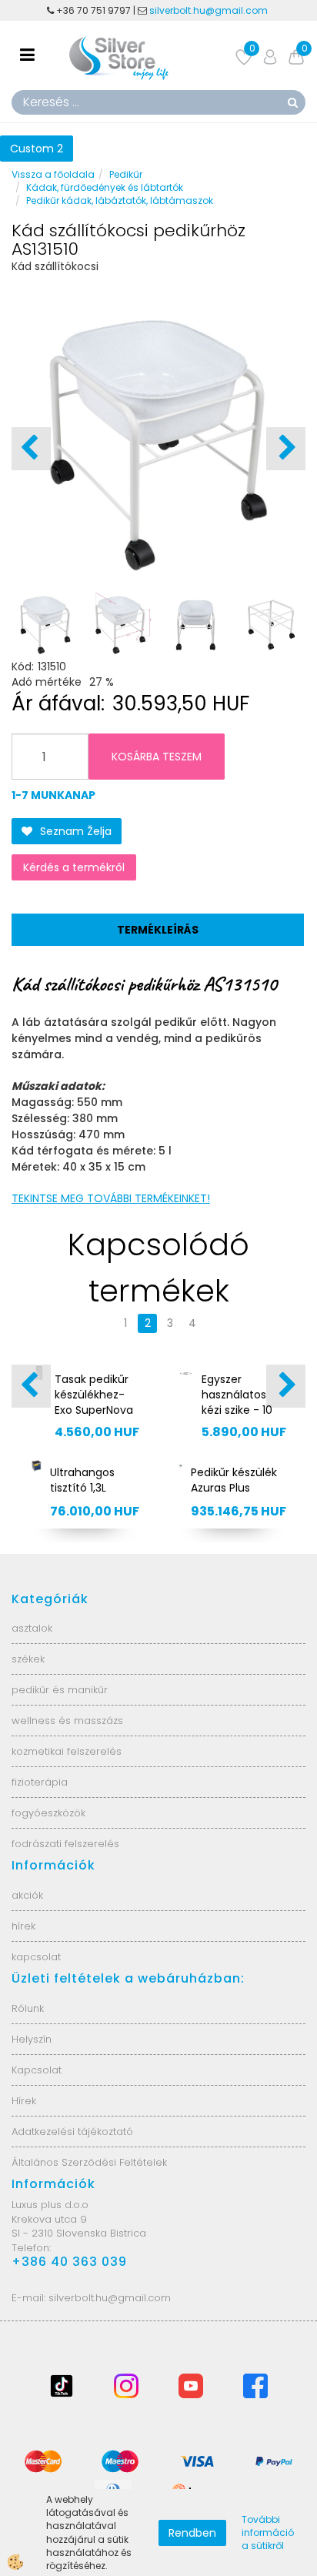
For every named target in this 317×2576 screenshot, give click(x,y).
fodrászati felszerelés (65, 1844)
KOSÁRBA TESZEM (157, 757)
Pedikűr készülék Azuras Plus (234, 1480)
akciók (27, 1895)
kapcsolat (36, 1957)
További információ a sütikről (268, 2533)
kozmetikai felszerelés (67, 1751)
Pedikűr (126, 174)
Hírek (24, 2101)
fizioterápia (40, 1782)
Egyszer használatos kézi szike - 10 (237, 1395)
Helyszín (32, 2039)
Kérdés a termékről (74, 867)
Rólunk (28, 2008)
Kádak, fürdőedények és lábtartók (105, 187)
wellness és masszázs (67, 1721)
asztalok (32, 1628)
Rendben (192, 2533)
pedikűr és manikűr (60, 1690)
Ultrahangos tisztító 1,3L (82, 1480)
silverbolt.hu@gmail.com (210, 10)
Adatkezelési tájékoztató (72, 2132)
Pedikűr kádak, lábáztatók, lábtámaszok (120, 200)
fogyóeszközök (48, 1813)
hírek (23, 1926)
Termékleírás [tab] (158, 930)
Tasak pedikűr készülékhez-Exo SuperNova (94, 1395)
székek (28, 1659)
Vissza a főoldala (53, 174)
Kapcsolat (37, 2070)
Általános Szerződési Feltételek (89, 2162)
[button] (286, 449)
